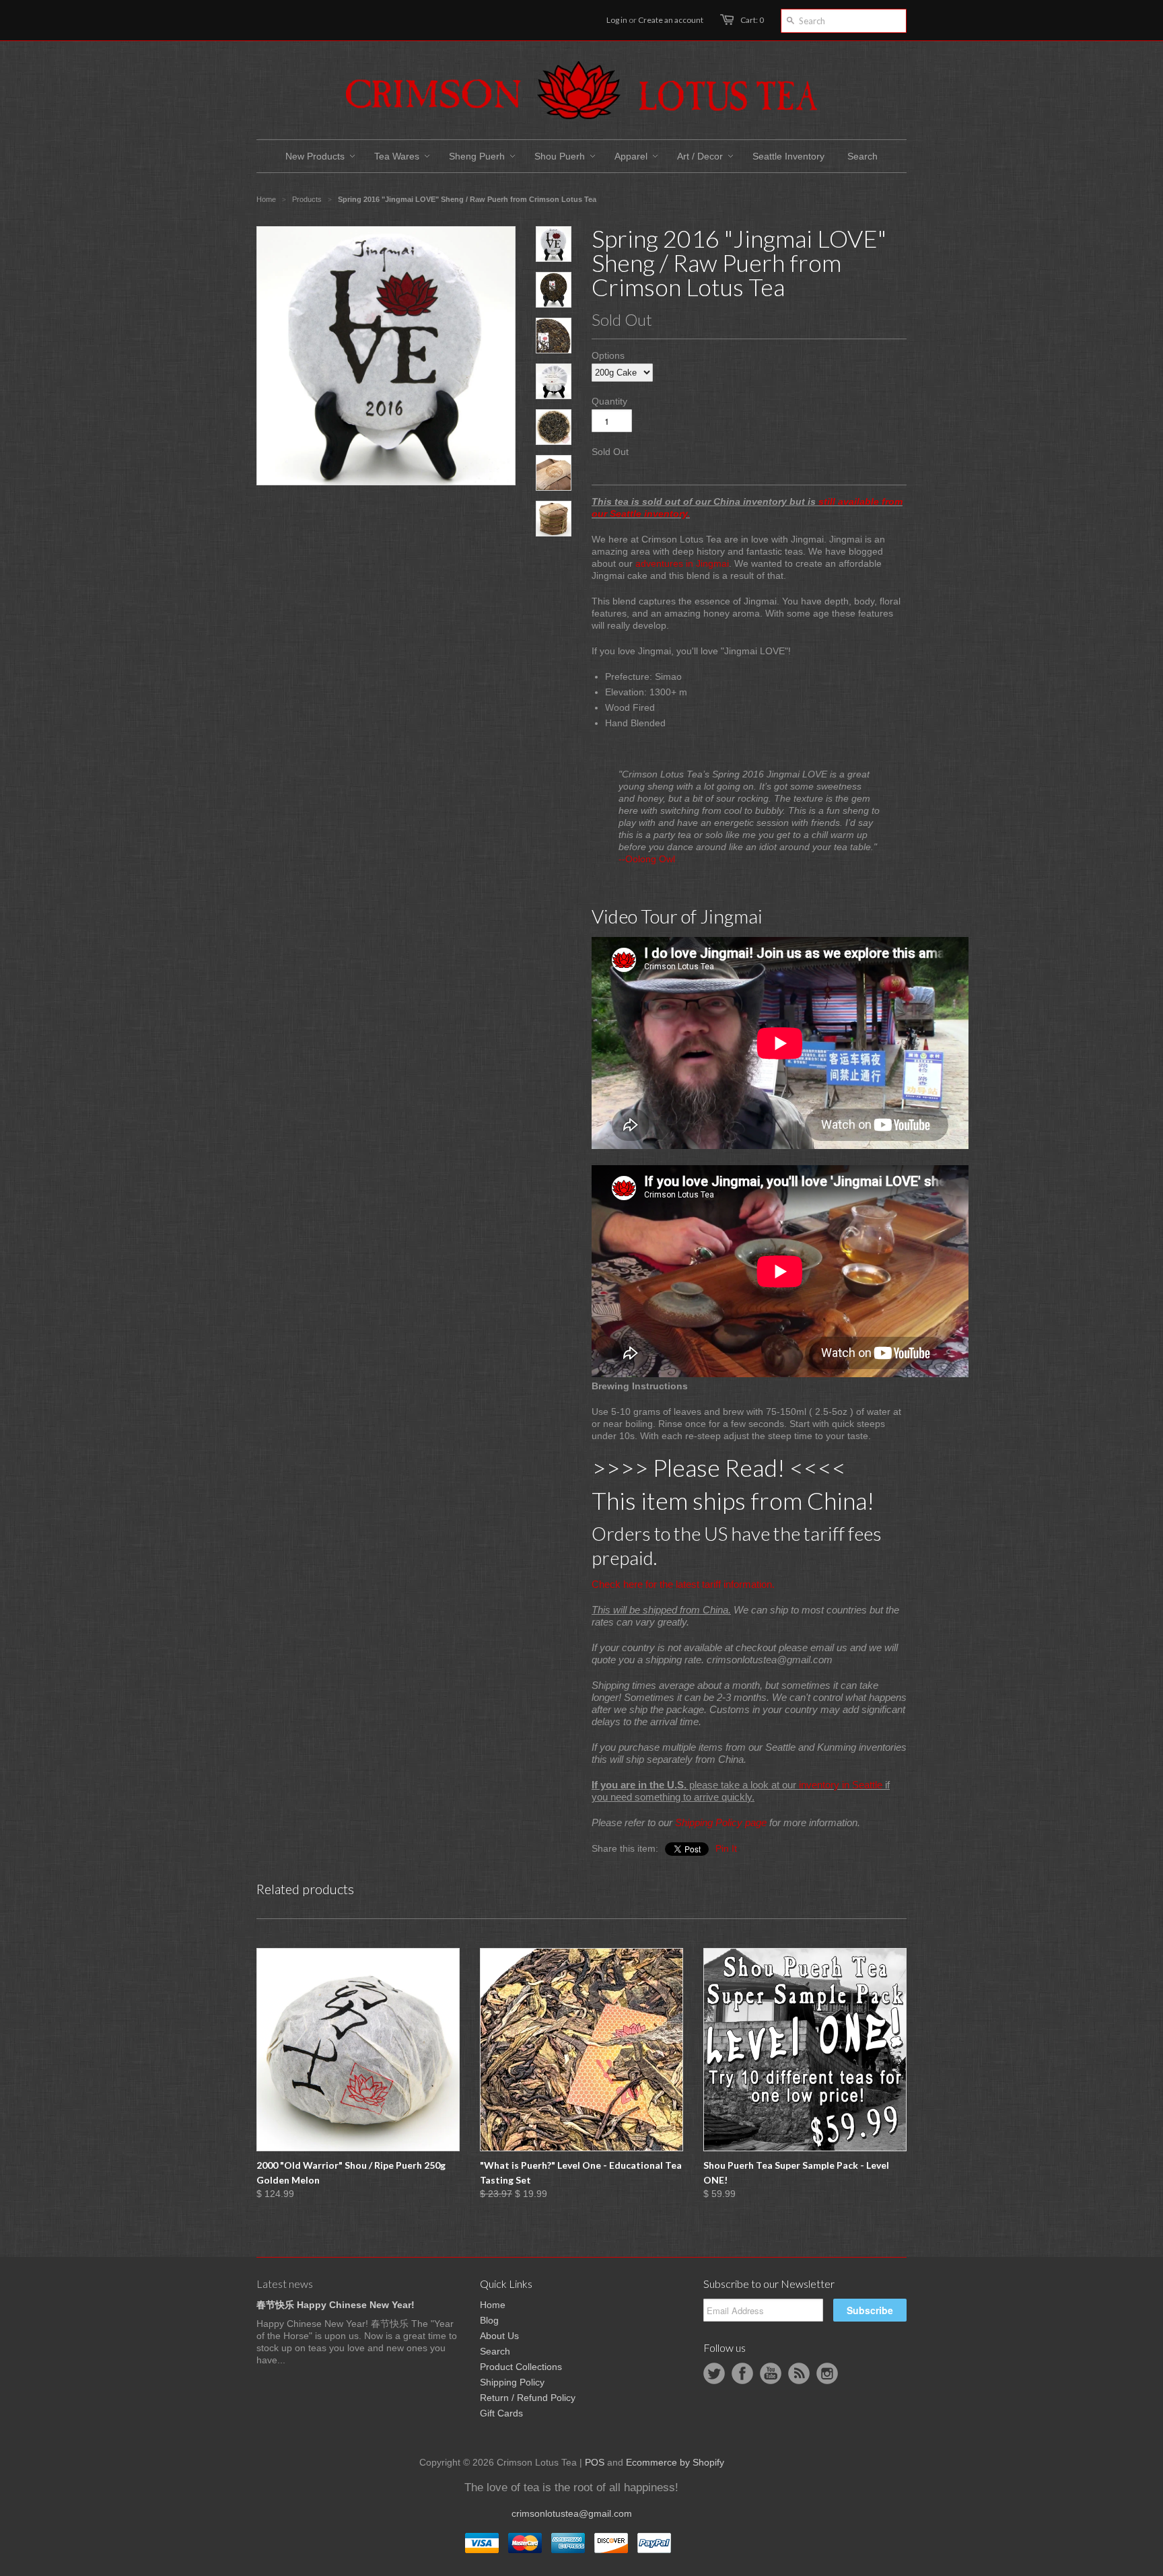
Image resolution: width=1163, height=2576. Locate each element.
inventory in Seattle (841, 1785)
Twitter (714, 2373)
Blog (489, 2320)
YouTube (771, 2373)
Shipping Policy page (721, 1822)
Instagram (827, 2373)
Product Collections (521, 2367)
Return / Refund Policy (528, 2398)
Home (493, 2305)
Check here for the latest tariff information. (683, 1584)
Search (495, 2351)
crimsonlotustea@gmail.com (572, 2513)
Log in (617, 20)
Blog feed (799, 2373)
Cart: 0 (752, 20)
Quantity (609, 401)
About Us (499, 2336)
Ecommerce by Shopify (675, 2462)
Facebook (742, 2373)
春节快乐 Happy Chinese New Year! (336, 2305)
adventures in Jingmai (682, 563)
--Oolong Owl (647, 859)
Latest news (285, 2284)
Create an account (671, 20)
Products (307, 199)
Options (608, 355)
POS (595, 2462)
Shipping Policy (512, 2382)
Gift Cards (501, 2413)
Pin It (726, 1848)
